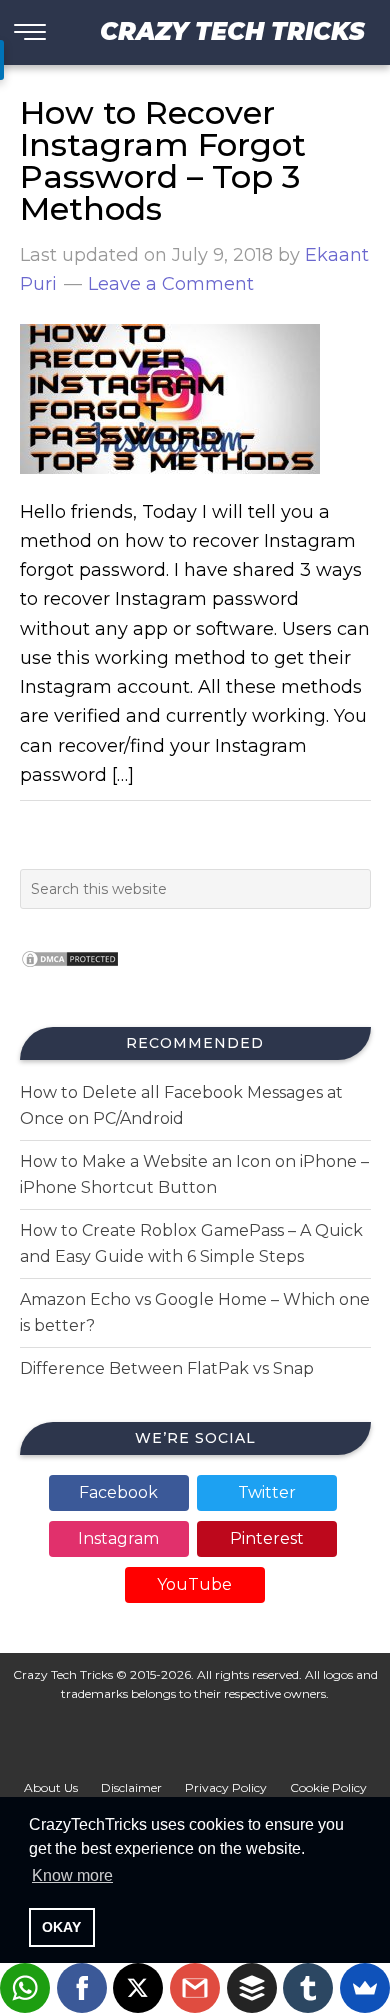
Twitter (267, 1492)
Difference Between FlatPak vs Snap (167, 1368)
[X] (138, 1988)
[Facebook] (82, 1988)
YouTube (194, 1584)
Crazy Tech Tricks (232, 31)
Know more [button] (72, 1875)
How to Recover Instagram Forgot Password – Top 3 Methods (163, 160)
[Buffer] (252, 1988)
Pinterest (267, 1538)
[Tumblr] (308, 1988)
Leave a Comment (171, 284)
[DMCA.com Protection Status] (70, 973)
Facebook (118, 1492)
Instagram (118, 1538)
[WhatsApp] (25, 1988)
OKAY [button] (61, 1927)
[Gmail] (195, 1988)
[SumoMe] (365, 1988)
